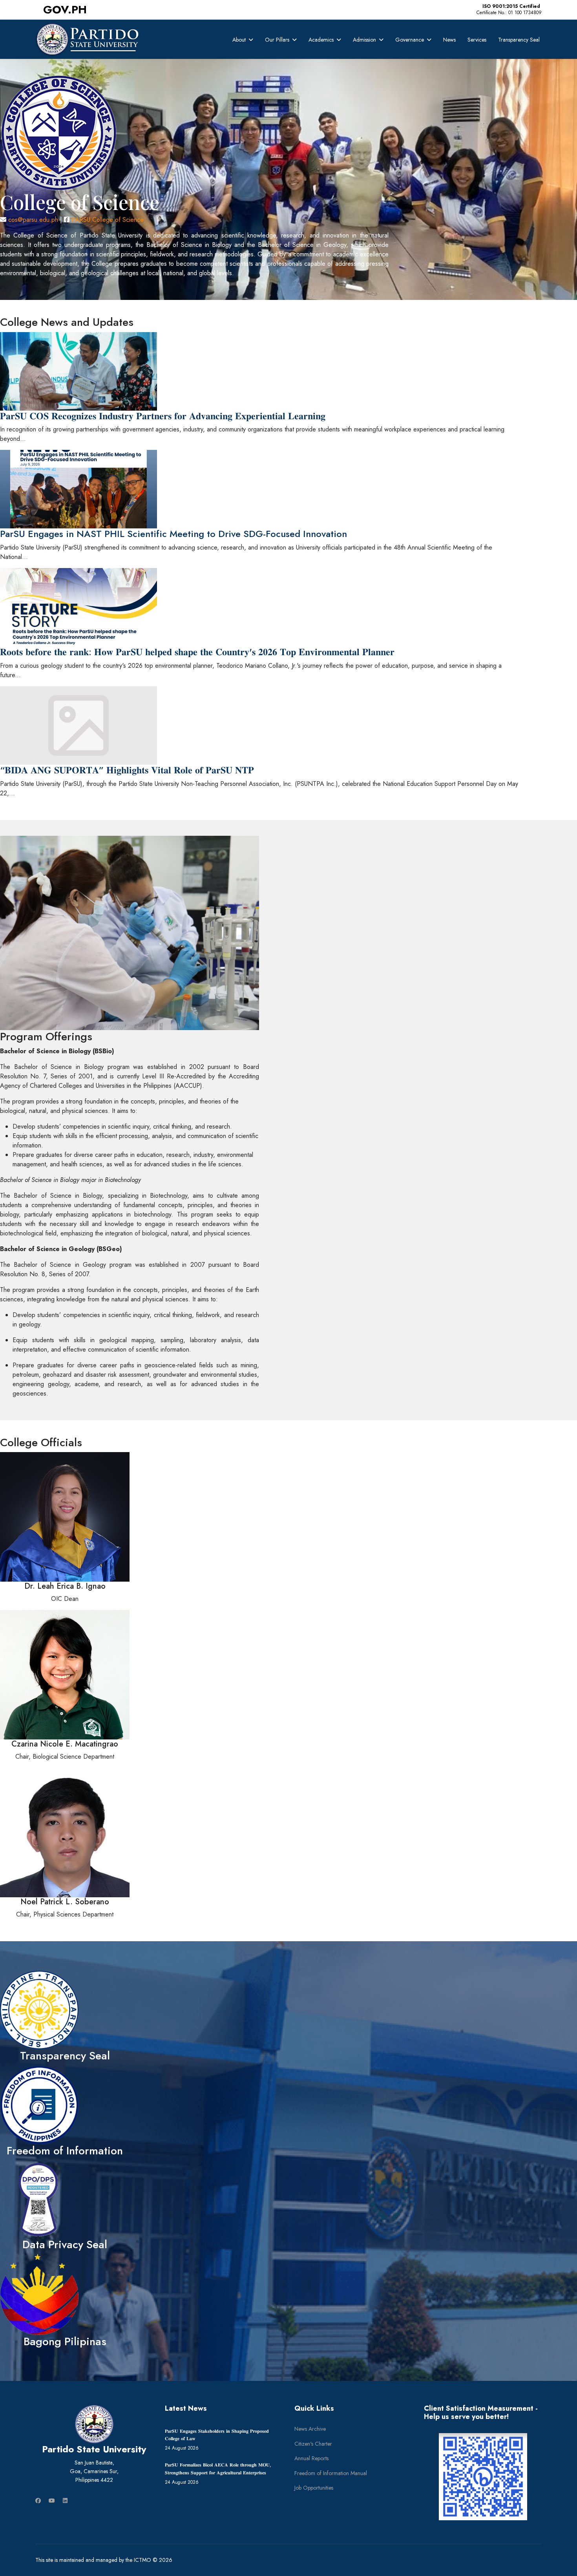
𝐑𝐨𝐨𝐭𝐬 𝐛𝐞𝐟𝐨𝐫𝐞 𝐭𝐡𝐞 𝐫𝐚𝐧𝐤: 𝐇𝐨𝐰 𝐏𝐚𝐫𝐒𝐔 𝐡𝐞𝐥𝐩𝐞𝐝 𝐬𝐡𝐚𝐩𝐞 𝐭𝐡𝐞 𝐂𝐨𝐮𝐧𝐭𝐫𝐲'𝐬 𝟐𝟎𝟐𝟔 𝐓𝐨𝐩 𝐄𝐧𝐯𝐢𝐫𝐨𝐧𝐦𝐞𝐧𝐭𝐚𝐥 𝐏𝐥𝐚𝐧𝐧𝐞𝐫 (197, 652)
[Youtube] (52, 2501)
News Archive (310, 2429)
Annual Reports (311, 2458)
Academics (321, 40)
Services (477, 40)
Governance (410, 40)
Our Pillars (277, 40)
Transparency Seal (519, 40)
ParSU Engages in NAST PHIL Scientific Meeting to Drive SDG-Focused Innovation (173, 534)
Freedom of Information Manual (331, 2473)
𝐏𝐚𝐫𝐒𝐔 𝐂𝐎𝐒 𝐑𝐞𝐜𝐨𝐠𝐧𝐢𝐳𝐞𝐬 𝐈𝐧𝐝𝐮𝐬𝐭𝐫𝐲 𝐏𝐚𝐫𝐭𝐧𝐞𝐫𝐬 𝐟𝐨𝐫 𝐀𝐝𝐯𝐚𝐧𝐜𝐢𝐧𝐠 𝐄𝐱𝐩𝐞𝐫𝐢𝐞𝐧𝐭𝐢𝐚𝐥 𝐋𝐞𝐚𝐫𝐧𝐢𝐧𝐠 (163, 416)
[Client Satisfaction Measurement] (483, 2477)
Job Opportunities (314, 2488)
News (449, 40)
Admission (364, 40)
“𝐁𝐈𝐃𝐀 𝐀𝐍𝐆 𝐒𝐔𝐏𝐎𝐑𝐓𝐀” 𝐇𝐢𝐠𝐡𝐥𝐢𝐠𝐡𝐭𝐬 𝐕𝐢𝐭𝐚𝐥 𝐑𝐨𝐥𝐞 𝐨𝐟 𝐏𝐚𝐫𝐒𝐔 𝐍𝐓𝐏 (127, 770)
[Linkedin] (65, 2501)
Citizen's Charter (313, 2444)
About (239, 40)
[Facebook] (38, 2501)
